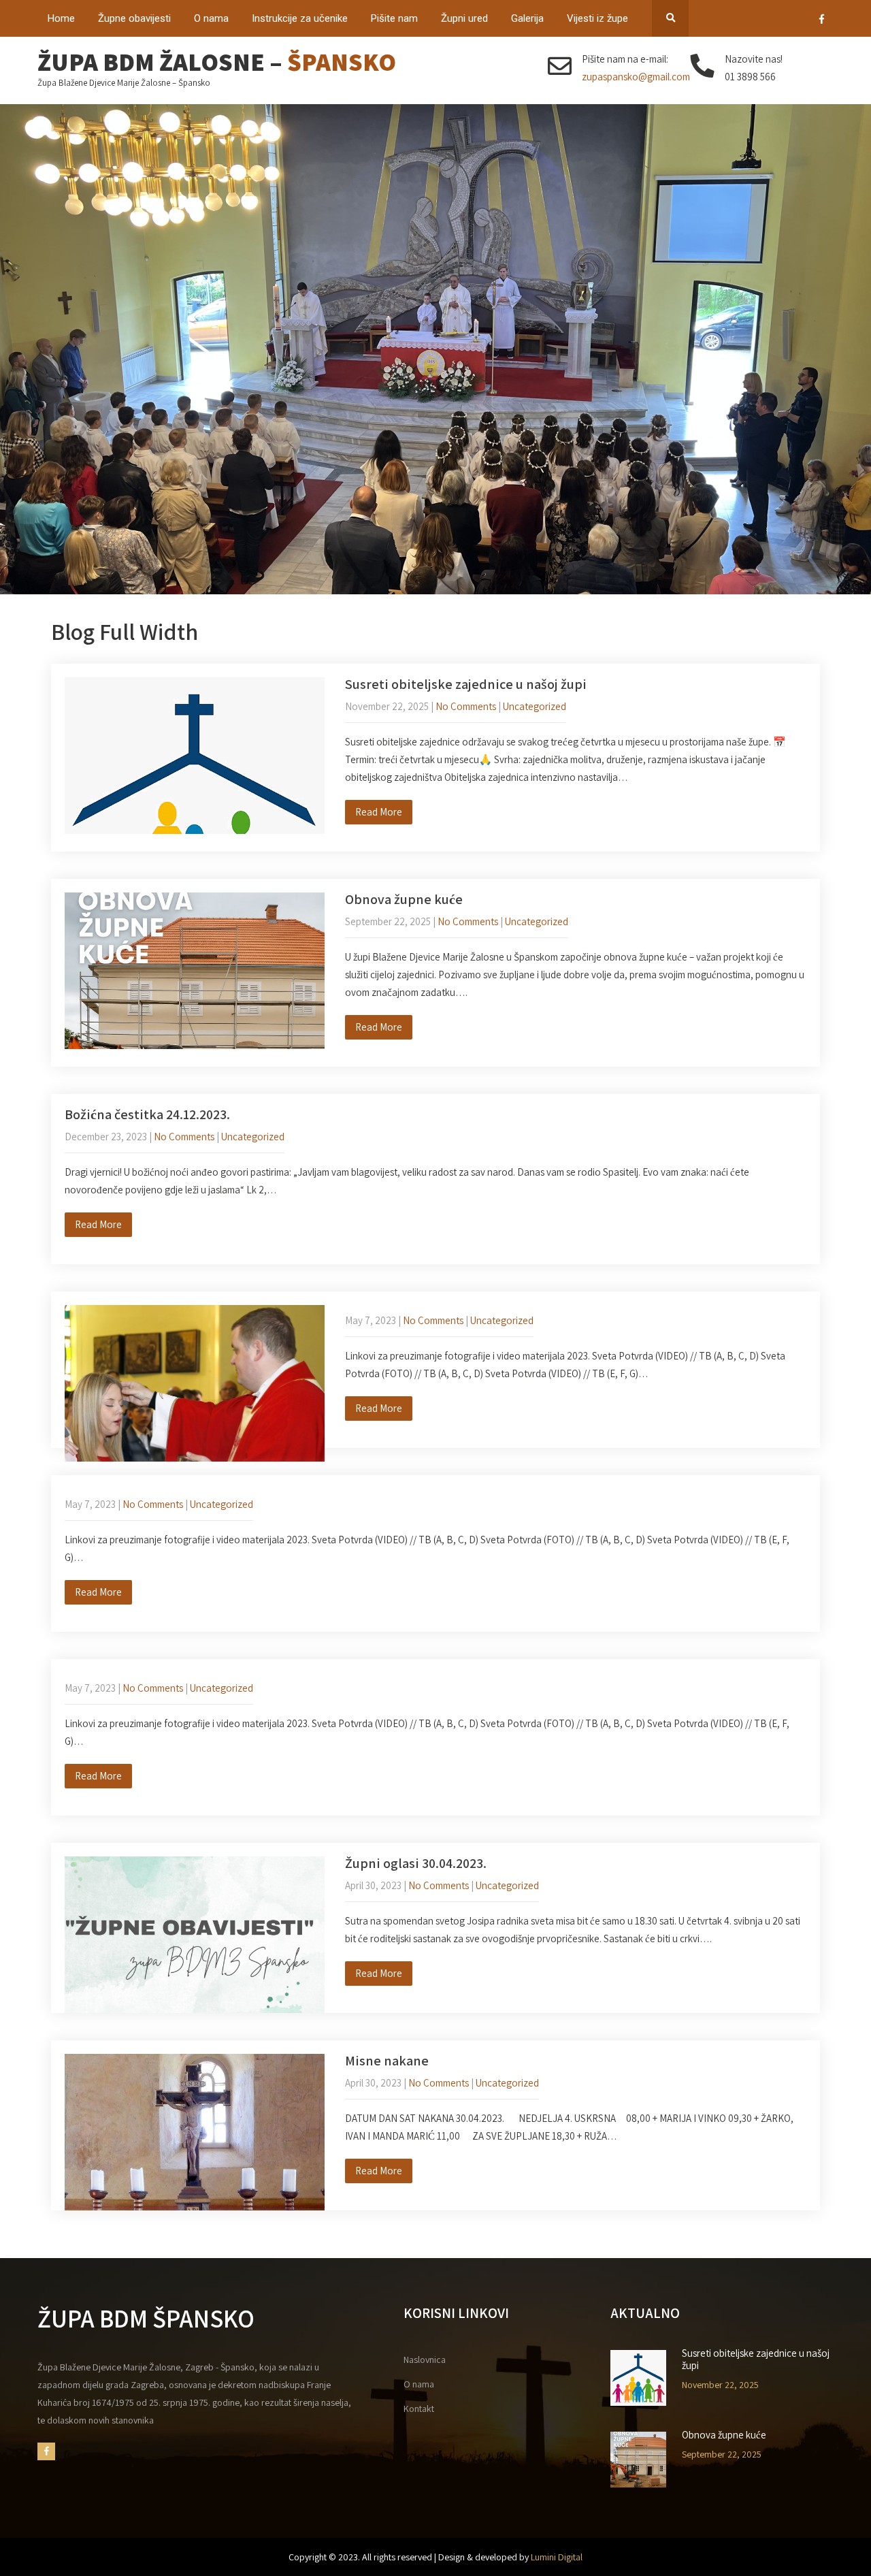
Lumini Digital (557, 2557)
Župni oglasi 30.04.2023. (416, 1863)
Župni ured (464, 18)
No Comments (466, 706)
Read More (379, 812)
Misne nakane (387, 2061)
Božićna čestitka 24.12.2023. (147, 1114)
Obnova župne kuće (404, 899)
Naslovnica (425, 2360)
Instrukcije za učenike (300, 18)
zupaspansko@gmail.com (636, 77)
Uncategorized (535, 706)
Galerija (527, 18)
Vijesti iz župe (597, 18)
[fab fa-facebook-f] (822, 21)
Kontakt (419, 2409)
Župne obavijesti (134, 18)
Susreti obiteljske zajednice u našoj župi (466, 684)
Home (61, 18)
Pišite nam (394, 18)
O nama (211, 18)
